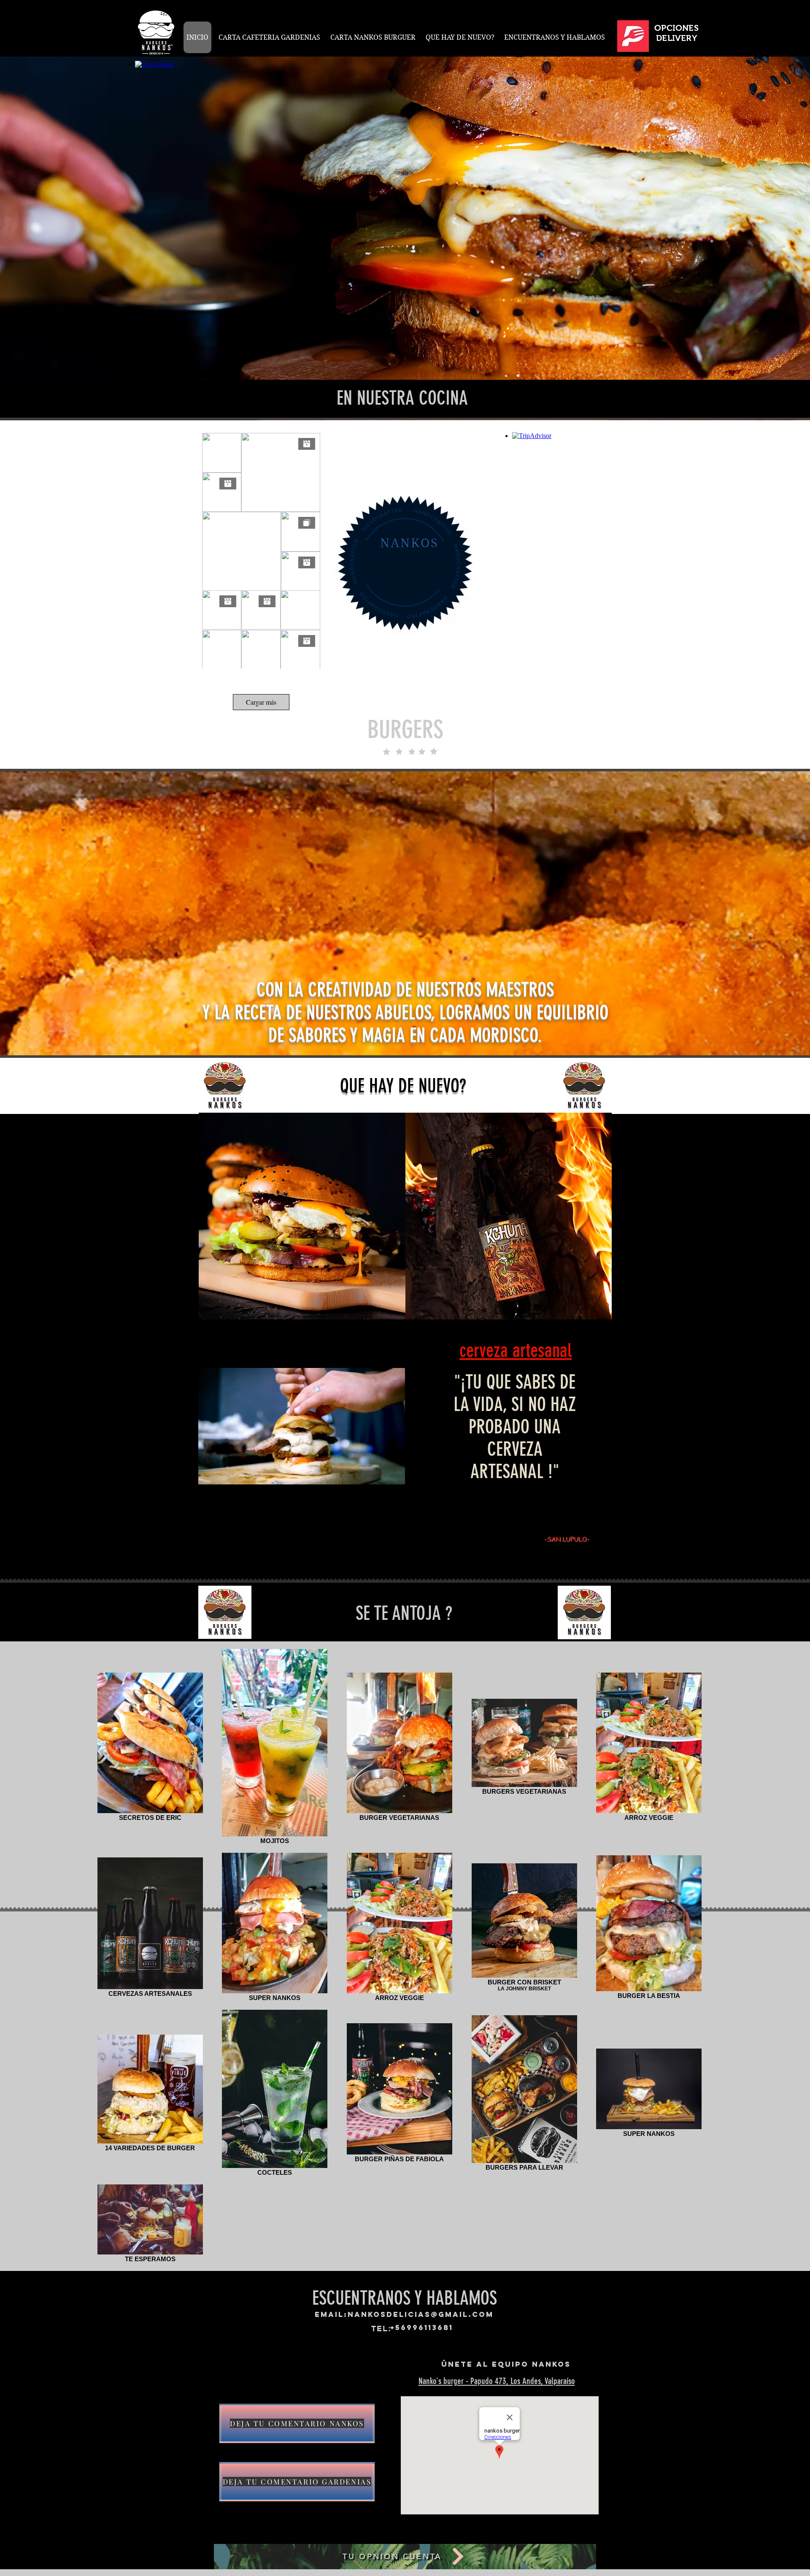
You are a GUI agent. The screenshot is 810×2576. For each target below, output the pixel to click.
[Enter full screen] (394, 1518)
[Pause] (209, 1518)
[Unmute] (224, 1518)
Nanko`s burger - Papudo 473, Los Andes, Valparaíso (497, 2381)
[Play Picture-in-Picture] (379, 1518)
